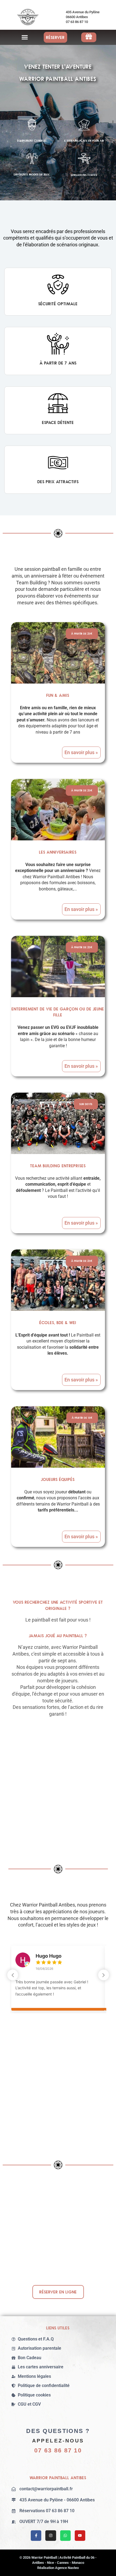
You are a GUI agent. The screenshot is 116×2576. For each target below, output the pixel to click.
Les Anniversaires (58, 852)
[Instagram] (51, 2536)
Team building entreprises (58, 1166)
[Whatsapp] (65, 2536)
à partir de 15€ (82, 1418)
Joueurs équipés (58, 1479)
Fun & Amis (58, 695)
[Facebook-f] (36, 2536)
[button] (25, 37)
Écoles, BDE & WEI (58, 1322)
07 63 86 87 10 (58, 2450)
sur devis (86, 1104)
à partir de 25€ (82, 634)
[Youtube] (80, 2536)
